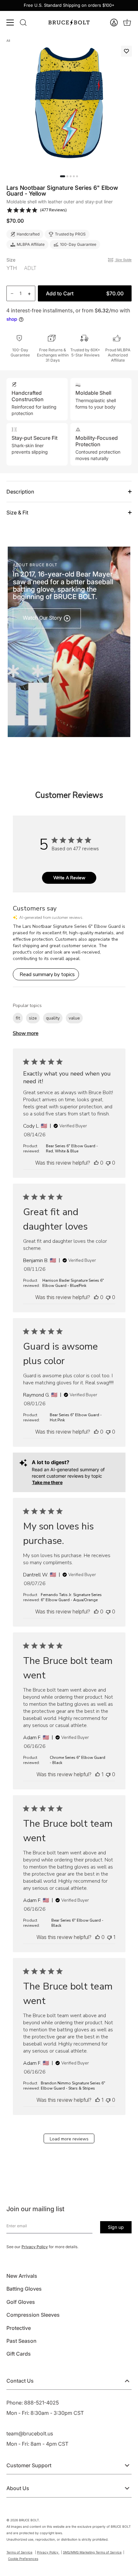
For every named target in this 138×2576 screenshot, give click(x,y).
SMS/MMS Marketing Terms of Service (92, 2552)
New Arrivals (22, 2276)
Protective (19, 2328)
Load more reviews (69, 2139)
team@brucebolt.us (30, 2433)
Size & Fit (17, 512)
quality (53, 1018)
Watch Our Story (43, 618)
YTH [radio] (12, 268)
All (8, 41)
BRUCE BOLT (29, 2520)
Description (20, 492)
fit (18, 1018)
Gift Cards (19, 2354)
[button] (115, 23)
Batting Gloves (24, 2289)
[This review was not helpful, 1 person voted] (109, 1937)
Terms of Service (19, 2552)
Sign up (116, 2227)
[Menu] (10, 23)
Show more (26, 1033)
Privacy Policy (35, 2247)
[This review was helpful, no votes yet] (96, 1163)
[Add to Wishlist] (126, 51)
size (33, 1018)
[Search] (23, 23)
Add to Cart (85, 293)
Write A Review (69, 878)
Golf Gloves (21, 2302)
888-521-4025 (41, 2403)
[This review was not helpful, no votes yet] (108, 1163)
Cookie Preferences (23, 2559)
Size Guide (123, 260)
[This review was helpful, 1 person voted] (98, 1774)
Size (11, 260)
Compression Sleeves (33, 2315)
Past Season (22, 2341)
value (74, 1018)
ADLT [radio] (30, 268)
